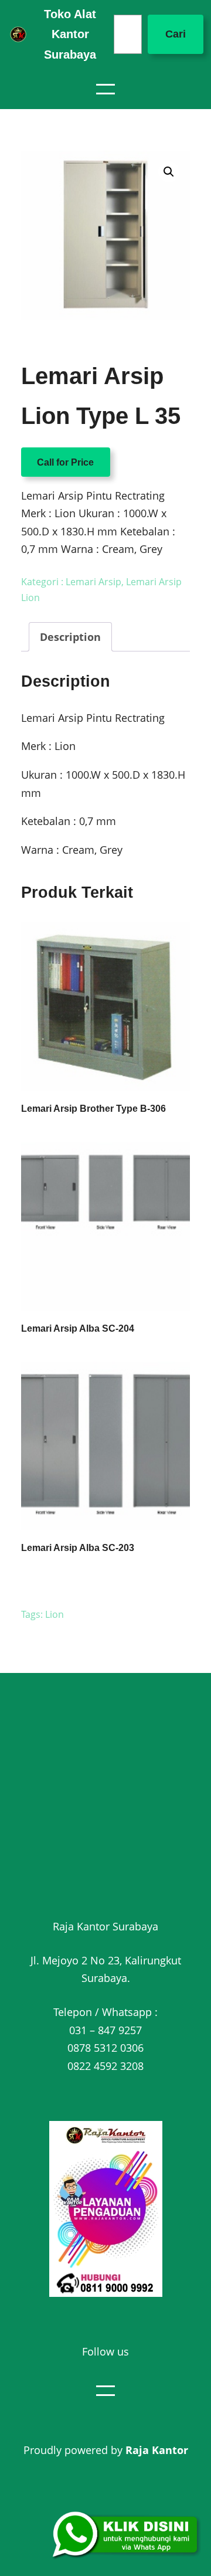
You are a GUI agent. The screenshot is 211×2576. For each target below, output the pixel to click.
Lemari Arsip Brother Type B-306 (93, 1109)
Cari (176, 34)
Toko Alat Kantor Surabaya (70, 34)
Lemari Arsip (93, 582)
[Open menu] (105, 89)
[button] (169, 172)
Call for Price (65, 462)
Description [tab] (70, 637)
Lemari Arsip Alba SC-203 (78, 1548)
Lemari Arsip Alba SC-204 (78, 1328)
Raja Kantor (157, 2450)
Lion (55, 1614)
